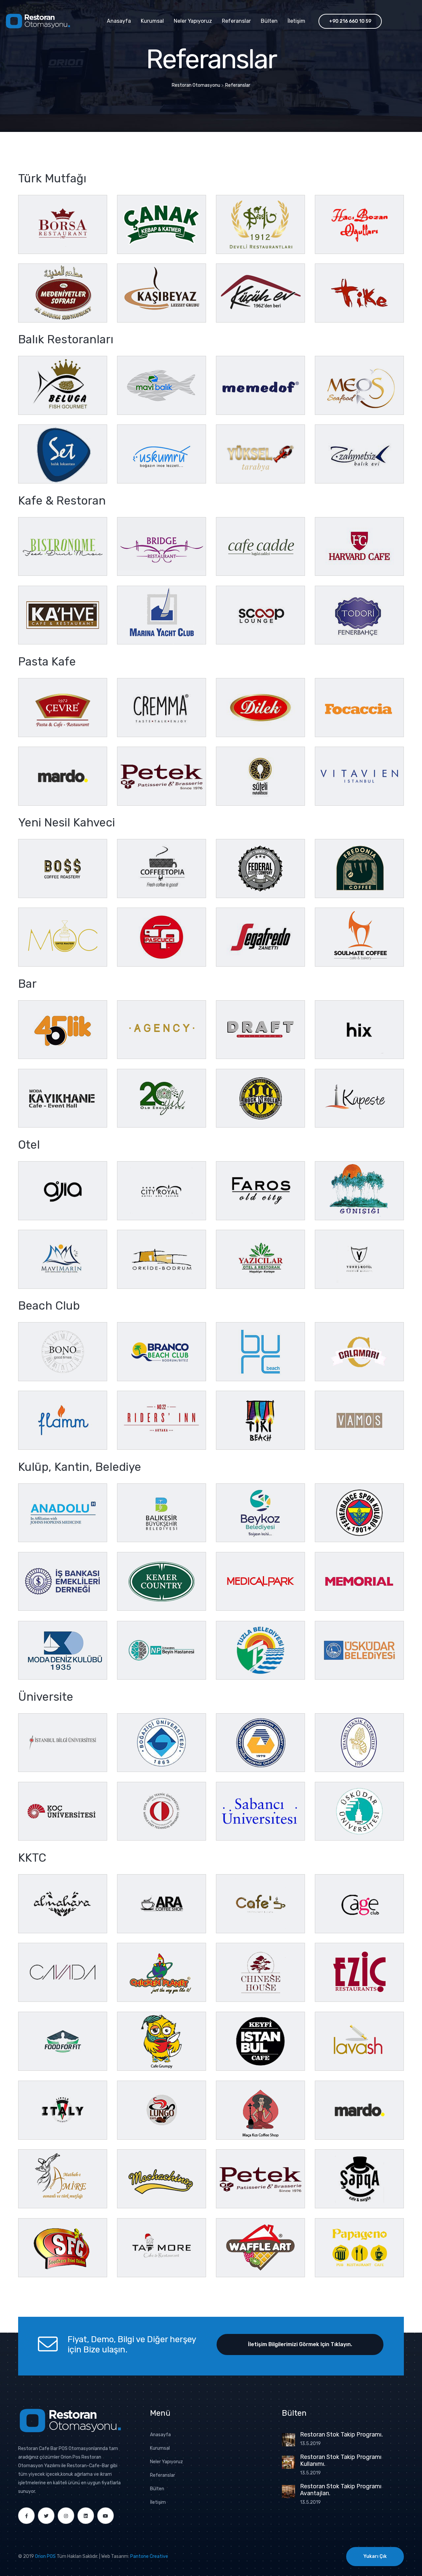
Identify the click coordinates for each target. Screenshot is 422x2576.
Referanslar (236, 21)
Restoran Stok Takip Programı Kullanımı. (341, 2461)
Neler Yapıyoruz (193, 21)
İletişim (296, 21)
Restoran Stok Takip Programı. (341, 2435)
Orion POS (45, 2556)
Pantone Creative (149, 2556)
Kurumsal (152, 21)
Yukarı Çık (375, 2556)
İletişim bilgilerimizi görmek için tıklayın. (300, 2344)
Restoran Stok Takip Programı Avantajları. (341, 2490)
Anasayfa (119, 21)
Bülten (269, 21)
